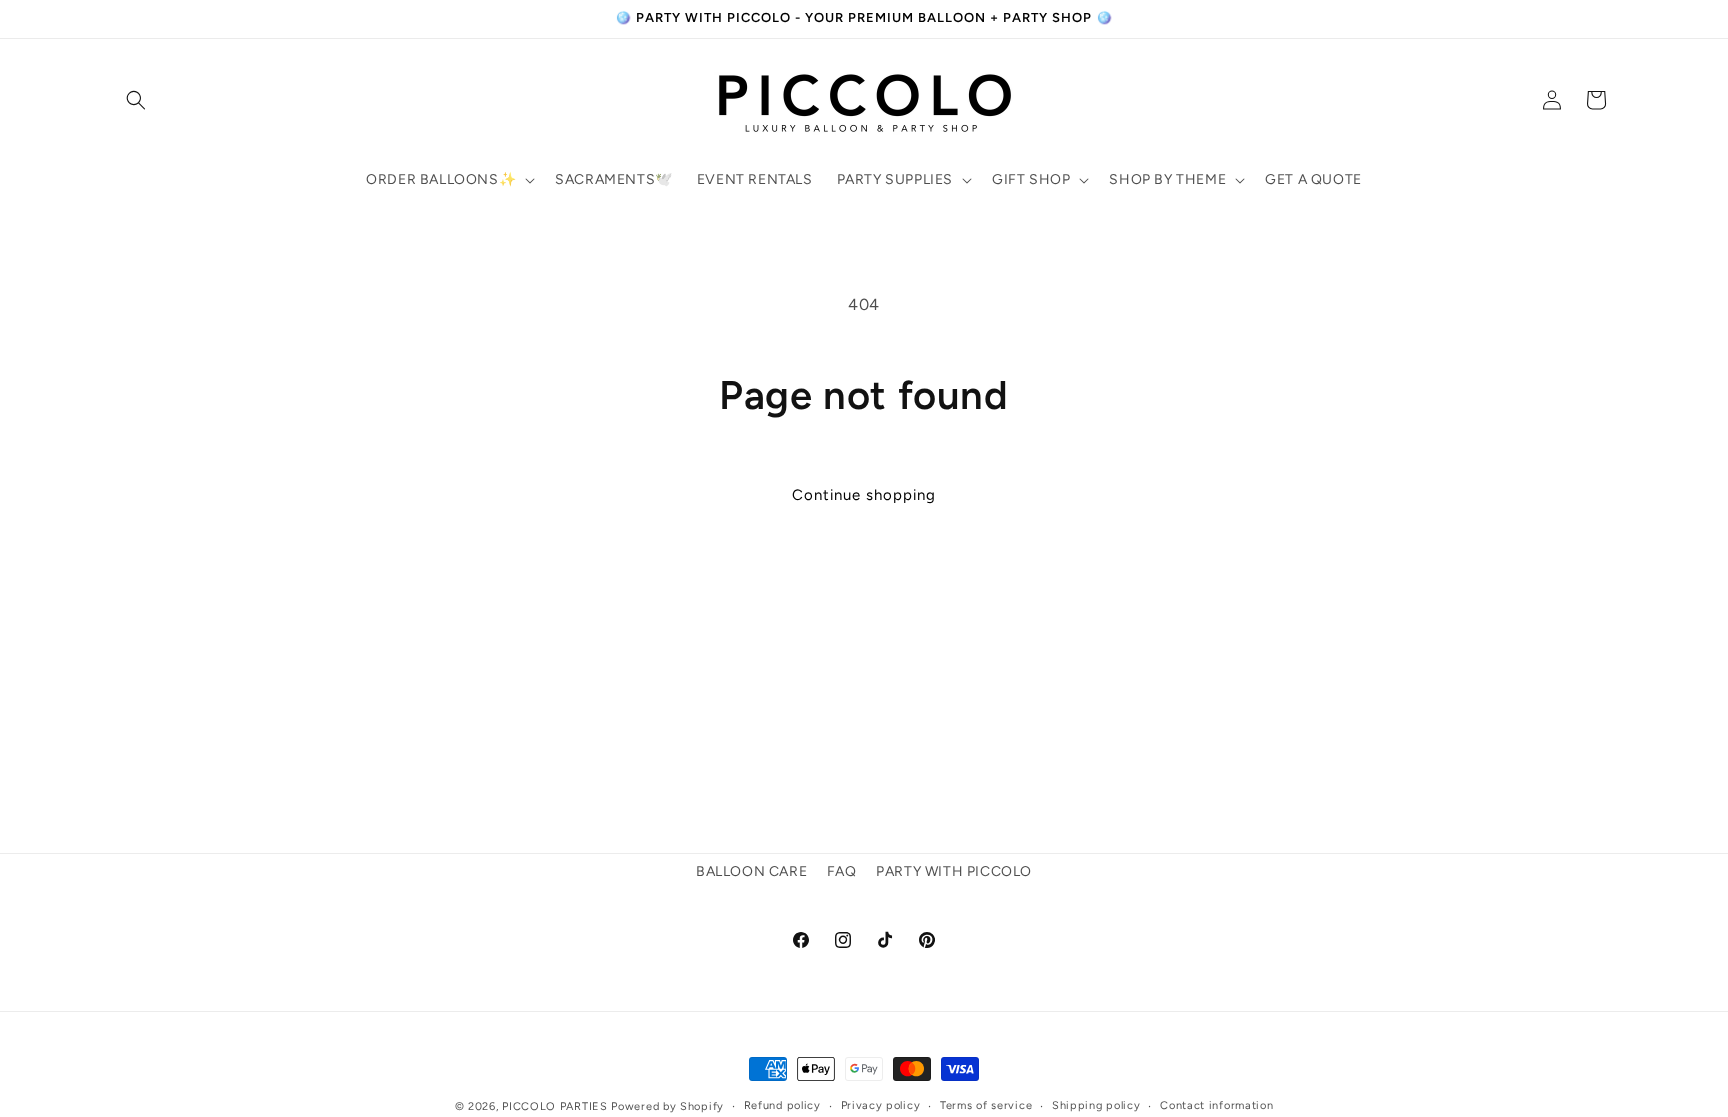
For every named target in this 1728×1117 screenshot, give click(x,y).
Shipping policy (1096, 1105)
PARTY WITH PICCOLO (954, 871)
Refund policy (782, 1105)
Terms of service (986, 1105)
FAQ (842, 871)
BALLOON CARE (751, 871)
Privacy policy (881, 1105)
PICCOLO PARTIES (555, 1106)
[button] (136, 100)
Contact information (1216, 1105)
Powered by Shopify (667, 1106)
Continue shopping (864, 495)
